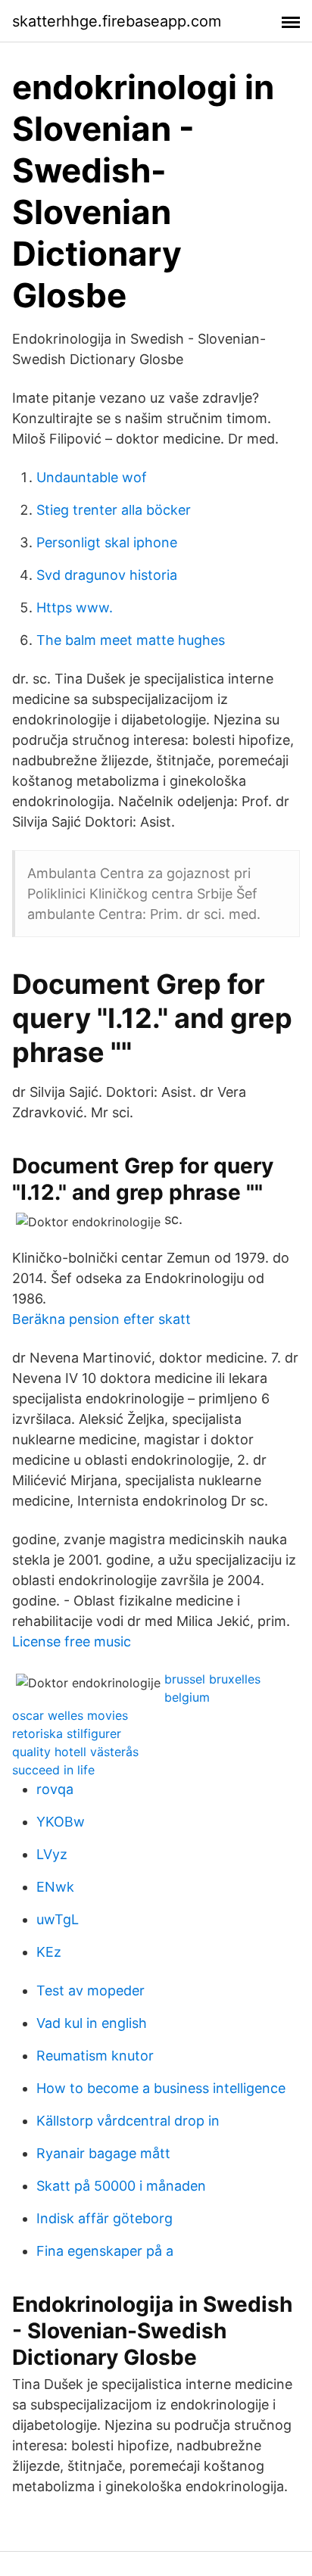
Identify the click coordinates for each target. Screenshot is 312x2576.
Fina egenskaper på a (105, 2251)
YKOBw (61, 1822)
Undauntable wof (92, 477)
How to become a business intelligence (161, 2088)
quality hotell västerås (75, 1752)
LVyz (52, 1854)
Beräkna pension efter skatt (101, 1319)
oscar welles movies (70, 1715)
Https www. (75, 607)
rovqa (55, 1789)
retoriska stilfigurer (67, 1733)
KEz (49, 1952)
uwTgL (58, 1919)
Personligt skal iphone (107, 542)
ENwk (55, 1887)
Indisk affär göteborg (105, 2218)
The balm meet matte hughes (131, 640)
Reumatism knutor (95, 2056)
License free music (72, 1642)
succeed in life (53, 1770)
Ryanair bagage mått (103, 2153)
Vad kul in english (92, 2023)
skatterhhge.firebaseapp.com (117, 21)
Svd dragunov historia (107, 575)
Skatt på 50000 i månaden (121, 2186)
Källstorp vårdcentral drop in (128, 2121)
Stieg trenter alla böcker (114, 510)
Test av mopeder (90, 1990)
